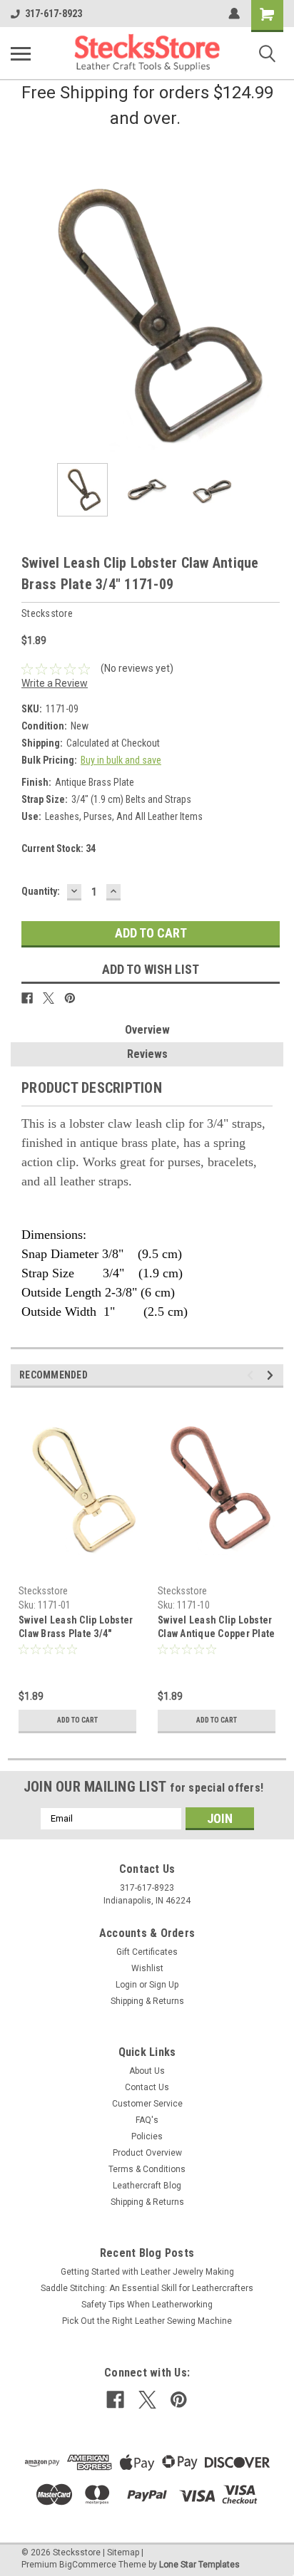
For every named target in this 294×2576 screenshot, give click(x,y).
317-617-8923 (54, 14)
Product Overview (147, 2153)
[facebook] (115, 2400)
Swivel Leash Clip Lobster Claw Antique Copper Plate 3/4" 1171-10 (216, 1628)
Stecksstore (43, 1591)
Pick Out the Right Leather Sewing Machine (147, 2321)
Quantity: (41, 891)
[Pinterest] (70, 998)
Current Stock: (59, 848)
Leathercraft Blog (147, 2186)
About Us (147, 2071)
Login (126, 1985)
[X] (49, 998)
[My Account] (234, 14)
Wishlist (147, 1968)
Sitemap (123, 2552)
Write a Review (55, 683)
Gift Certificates (147, 1952)
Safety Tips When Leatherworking (147, 2305)
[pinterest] (179, 2400)
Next (273, 316)
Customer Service (147, 2104)
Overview (147, 1030)
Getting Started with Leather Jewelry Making (147, 2272)
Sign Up (164, 1985)
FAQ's (147, 2120)
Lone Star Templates (199, 2565)
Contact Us (147, 2087)
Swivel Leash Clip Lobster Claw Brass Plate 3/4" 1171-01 (76, 1628)
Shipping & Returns (147, 2001)
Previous (21, 316)
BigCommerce (88, 2565)
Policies (147, 2136)
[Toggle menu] (21, 53)
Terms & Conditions (147, 2169)
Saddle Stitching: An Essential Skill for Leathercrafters (147, 2288)
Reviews (147, 1054)
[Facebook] (27, 998)
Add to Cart (77, 1720)
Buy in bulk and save (121, 760)
